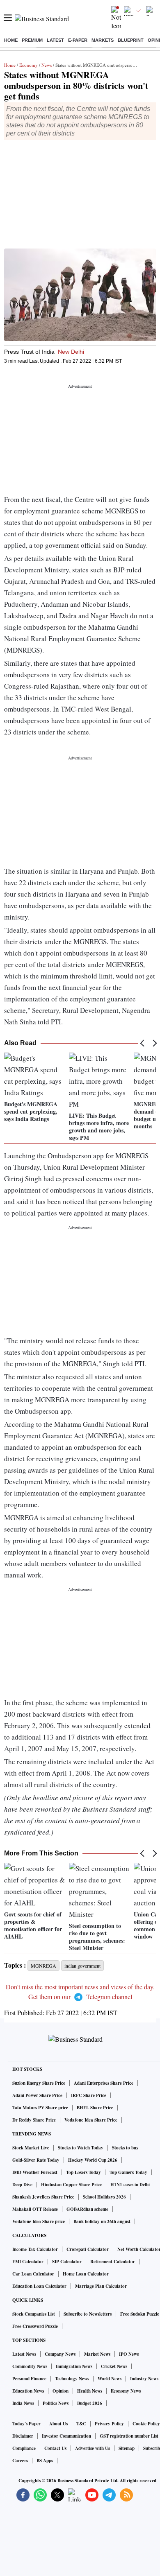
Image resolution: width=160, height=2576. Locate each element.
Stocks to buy (125, 2148)
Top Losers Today (83, 2172)
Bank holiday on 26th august (102, 2221)
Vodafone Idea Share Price (91, 2120)
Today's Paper (26, 2424)
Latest (55, 40)
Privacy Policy (109, 2424)
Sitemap (127, 2448)
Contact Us (55, 2448)
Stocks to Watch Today (81, 2148)
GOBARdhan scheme (87, 2209)
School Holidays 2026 (104, 2197)
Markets (103, 40)
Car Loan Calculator (33, 2274)
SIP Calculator (67, 2262)
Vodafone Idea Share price (39, 2221)
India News (23, 2403)
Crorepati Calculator (88, 2249)
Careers (20, 2461)
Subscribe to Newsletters (88, 2314)
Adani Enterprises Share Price (104, 2083)
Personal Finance (29, 2379)
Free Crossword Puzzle (35, 2326)
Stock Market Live (31, 2148)
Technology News (72, 2379)
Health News (90, 2391)
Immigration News (74, 2366)
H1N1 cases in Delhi (130, 2185)
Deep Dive (22, 2185)
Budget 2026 (90, 2403)
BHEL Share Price (95, 2108)
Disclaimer (23, 2436)
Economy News (126, 2391)
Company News (60, 2354)
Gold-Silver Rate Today (36, 2160)
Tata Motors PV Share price (40, 2108)
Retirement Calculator (113, 2262)
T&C (81, 2424)
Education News (28, 2391)
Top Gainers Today (128, 2172)
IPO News (129, 2354)
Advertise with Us (93, 2448)
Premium (32, 40)
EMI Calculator (28, 2262)
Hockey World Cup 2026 (93, 2160)
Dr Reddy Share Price (34, 2120)
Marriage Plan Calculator (101, 2286)
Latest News (24, 2354)
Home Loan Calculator (86, 2274)
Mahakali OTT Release (35, 2209)
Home (11, 40)
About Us (58, 2424)
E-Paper (78, 40)
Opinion (61, 2391)
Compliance (24, 2448)
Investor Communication (66, 2436)
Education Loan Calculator (39, 2286)
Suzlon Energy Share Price (39, 2083)
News (47, 65)
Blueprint (131, 40)
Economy (29, 65)
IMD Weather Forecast (35, 2172)
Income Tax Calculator (35, 2249)
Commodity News (30, 2366)
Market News (97, 2354)
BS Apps (45, 2461)
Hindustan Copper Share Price (71, 2185)
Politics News (56, 2403)
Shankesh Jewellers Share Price (43, 2197)
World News (110, 2379)
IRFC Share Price (89, 2095)
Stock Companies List (34, 2314)
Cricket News (114, 2366)
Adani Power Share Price (37, 2095)
